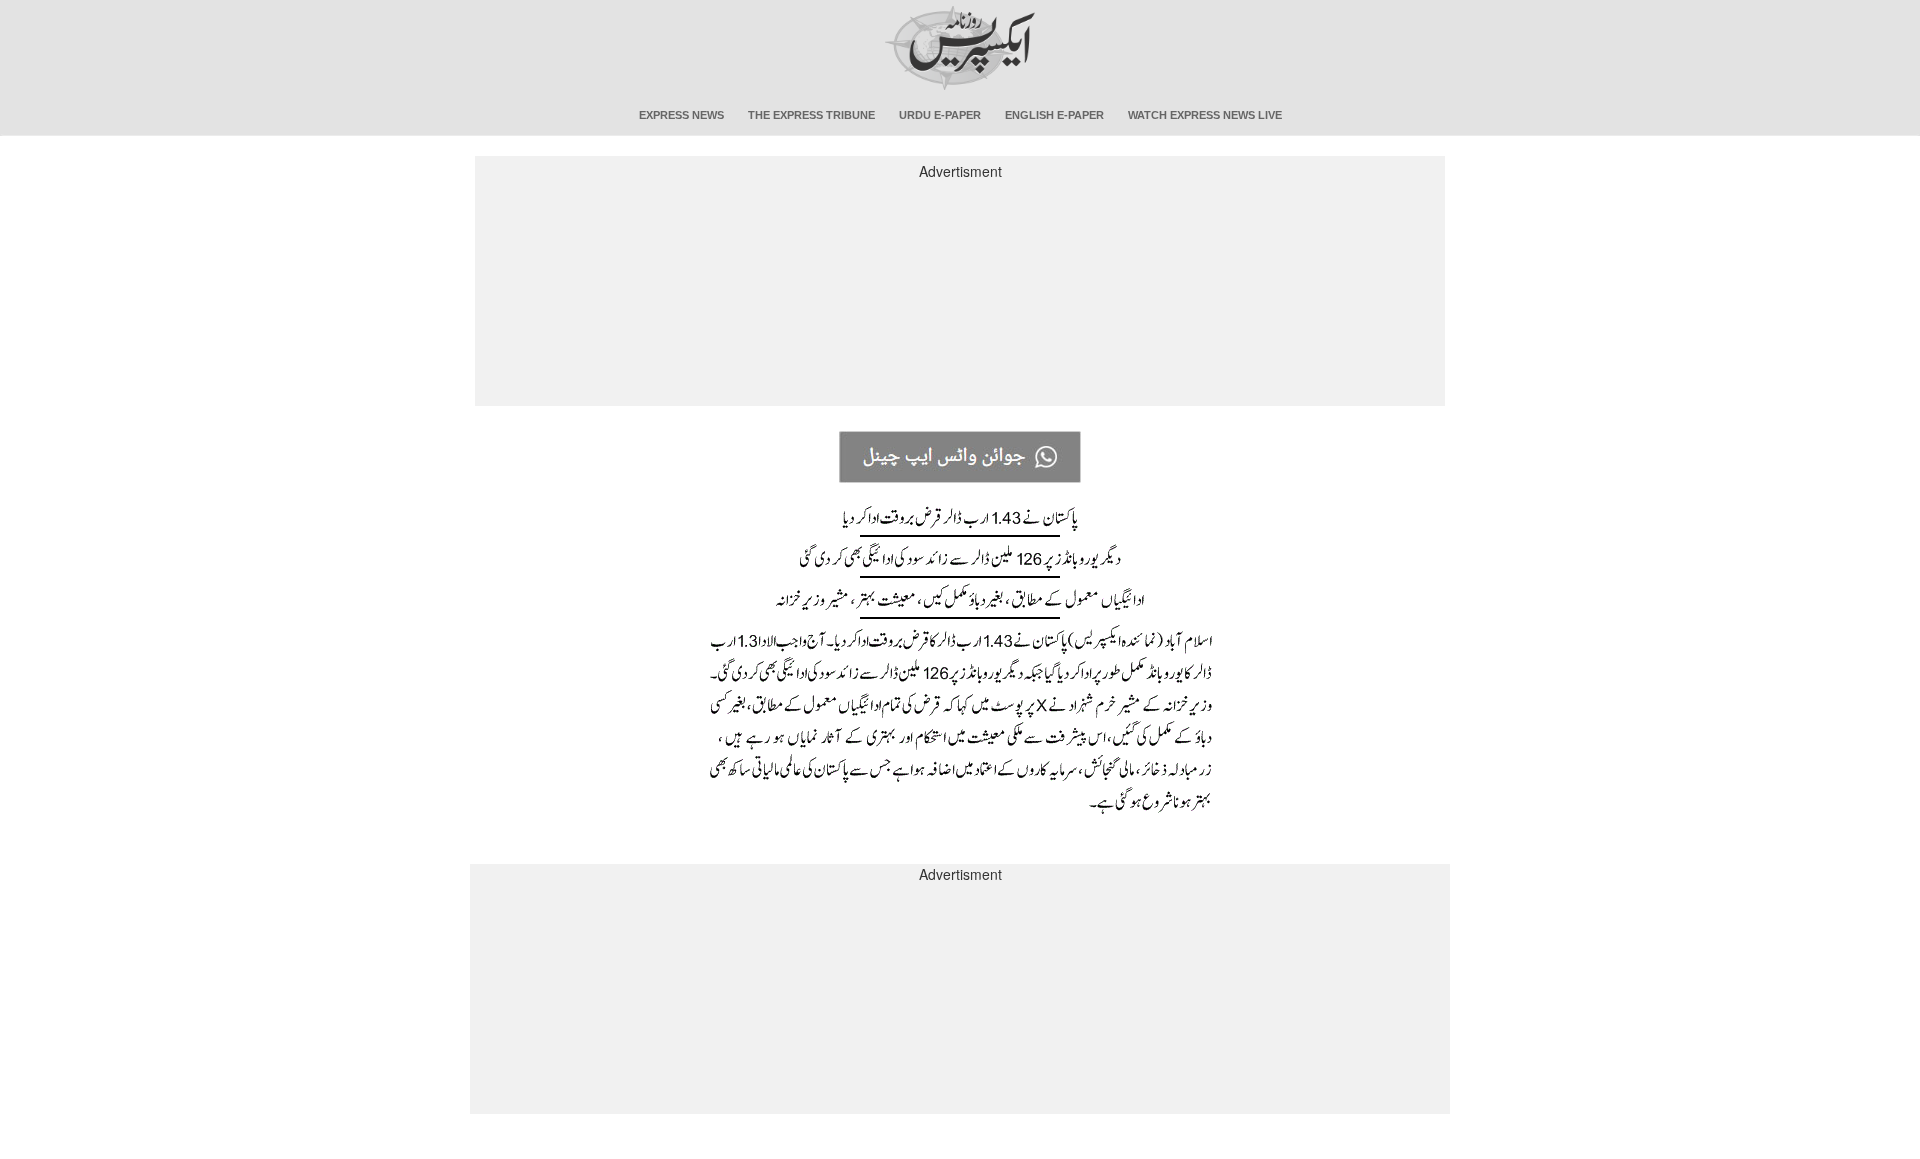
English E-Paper (1054, 115)
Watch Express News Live (1205, 115)
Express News (681, 115)
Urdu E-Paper (940, 115)
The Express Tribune (811, 115)
